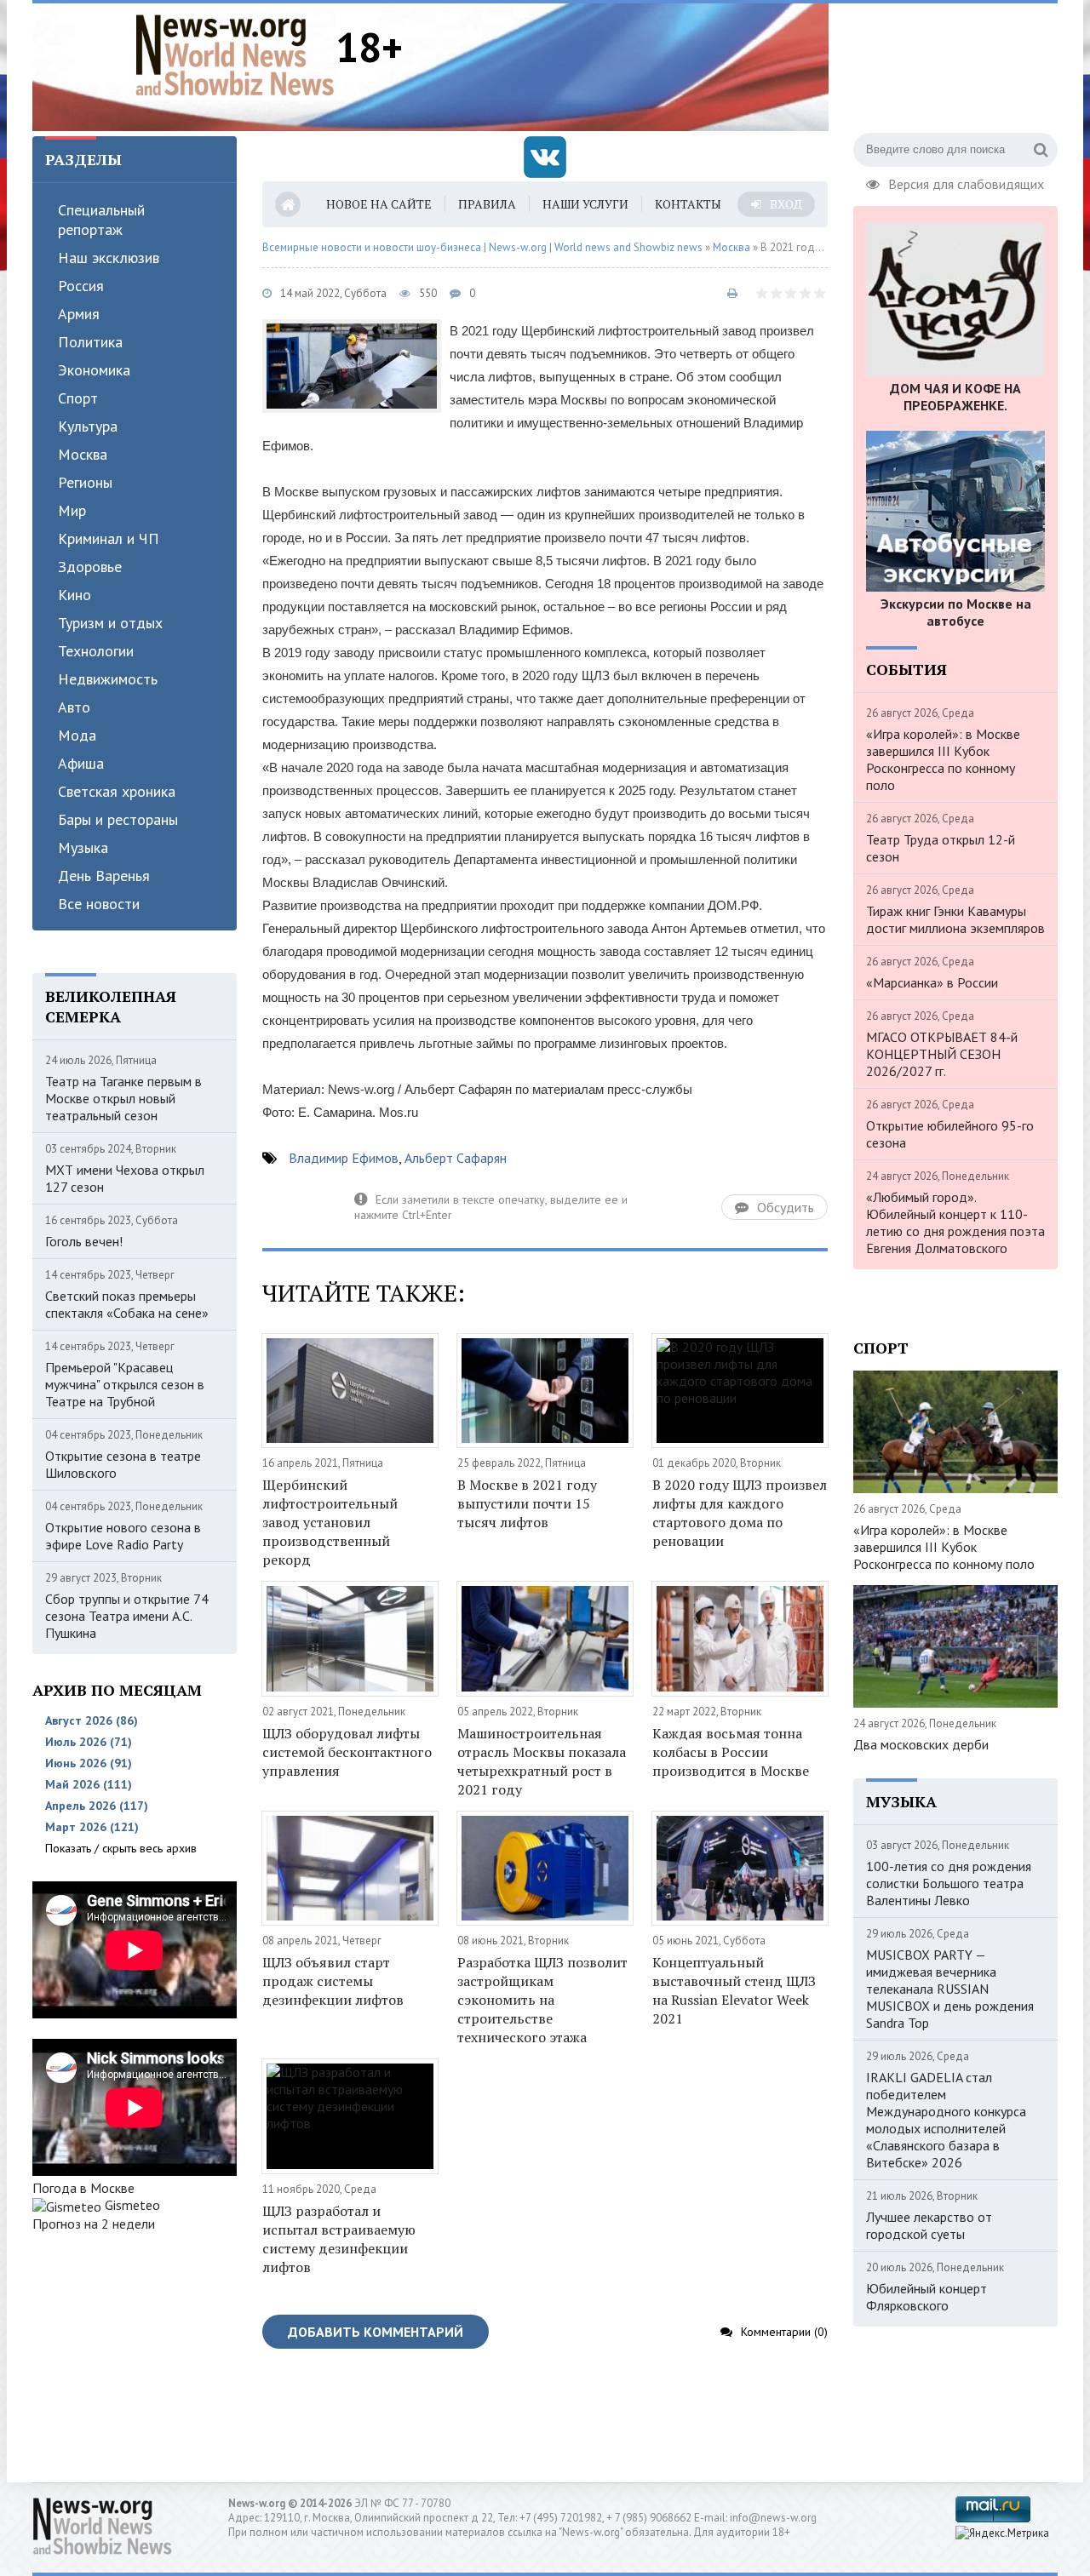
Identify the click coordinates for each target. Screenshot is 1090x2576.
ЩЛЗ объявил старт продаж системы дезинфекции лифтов (333, 1981)
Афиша (81, 763)
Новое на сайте (379, 204)
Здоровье (90, 567)
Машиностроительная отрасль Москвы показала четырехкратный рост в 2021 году (542, 1761)
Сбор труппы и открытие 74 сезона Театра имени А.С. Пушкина (127, 1616)
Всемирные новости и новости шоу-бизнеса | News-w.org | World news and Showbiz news (482, 247)
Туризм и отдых (110, 623)
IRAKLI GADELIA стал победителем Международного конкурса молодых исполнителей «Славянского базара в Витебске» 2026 (946, 2120)
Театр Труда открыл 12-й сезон (941, 848)
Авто (74, 707)
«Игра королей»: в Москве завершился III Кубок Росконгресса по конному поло (943, 759)
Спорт (78, 398)
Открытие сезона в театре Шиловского (123, 1464)
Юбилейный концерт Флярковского (926, 2297)
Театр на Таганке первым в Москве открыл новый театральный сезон (123, 1098)
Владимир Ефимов (344, 1158)
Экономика (94, 370)
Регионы (85, 482)
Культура (88, 426)
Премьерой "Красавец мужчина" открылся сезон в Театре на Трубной (125, 1384)
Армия (79, 314)
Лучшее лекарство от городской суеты (929, 2225)
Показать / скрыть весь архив (121, 1848)
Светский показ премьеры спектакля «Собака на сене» (127, 1304)
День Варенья (104, 876)
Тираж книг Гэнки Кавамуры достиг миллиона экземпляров (955, 919)
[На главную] (235, 54)
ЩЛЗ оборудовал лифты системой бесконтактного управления (347, 1752)
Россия (81, 286)
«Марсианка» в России (932, 982)
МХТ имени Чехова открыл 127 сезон (125, 1178)
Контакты (688, 204)
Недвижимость (108, 679)
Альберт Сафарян (456, 1158)
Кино (75, 595)
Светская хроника (117, 791)
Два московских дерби (921, 1744)
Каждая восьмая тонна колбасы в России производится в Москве (731, 1752)
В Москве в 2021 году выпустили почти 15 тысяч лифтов (527, 1503)
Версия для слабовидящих (966, 182)
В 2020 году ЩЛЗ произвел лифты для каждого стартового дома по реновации (740, 1513)
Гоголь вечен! (84, 1241)
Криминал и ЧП (109, 538)
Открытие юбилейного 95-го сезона (950, 1134)
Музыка (83, 847)
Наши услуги (585, 204)
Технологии (96, 651)
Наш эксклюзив (109, 258)
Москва (83, 454)
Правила (487, 204)
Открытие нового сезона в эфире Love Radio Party (123, 1536)
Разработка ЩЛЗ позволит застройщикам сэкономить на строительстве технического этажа (542, 2000)
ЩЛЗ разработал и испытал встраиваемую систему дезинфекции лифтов (339, 2239)
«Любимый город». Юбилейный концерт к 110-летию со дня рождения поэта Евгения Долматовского (955, 1222)
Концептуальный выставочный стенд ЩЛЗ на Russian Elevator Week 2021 (734, 1990)
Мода (77, 735)
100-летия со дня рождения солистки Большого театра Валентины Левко (949, 1883)
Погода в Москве (83, 2188)
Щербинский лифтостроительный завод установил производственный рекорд (330, 1522)
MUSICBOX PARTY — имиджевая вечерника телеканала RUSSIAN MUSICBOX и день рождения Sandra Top (950, 1989)
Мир (72, 510)
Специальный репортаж (101, 220)
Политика (90, 342)
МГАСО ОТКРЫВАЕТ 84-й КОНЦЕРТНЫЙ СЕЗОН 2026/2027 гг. (942, 1054)
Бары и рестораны (118, 819)
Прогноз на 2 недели (94, 2224)
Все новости (99, 904)
